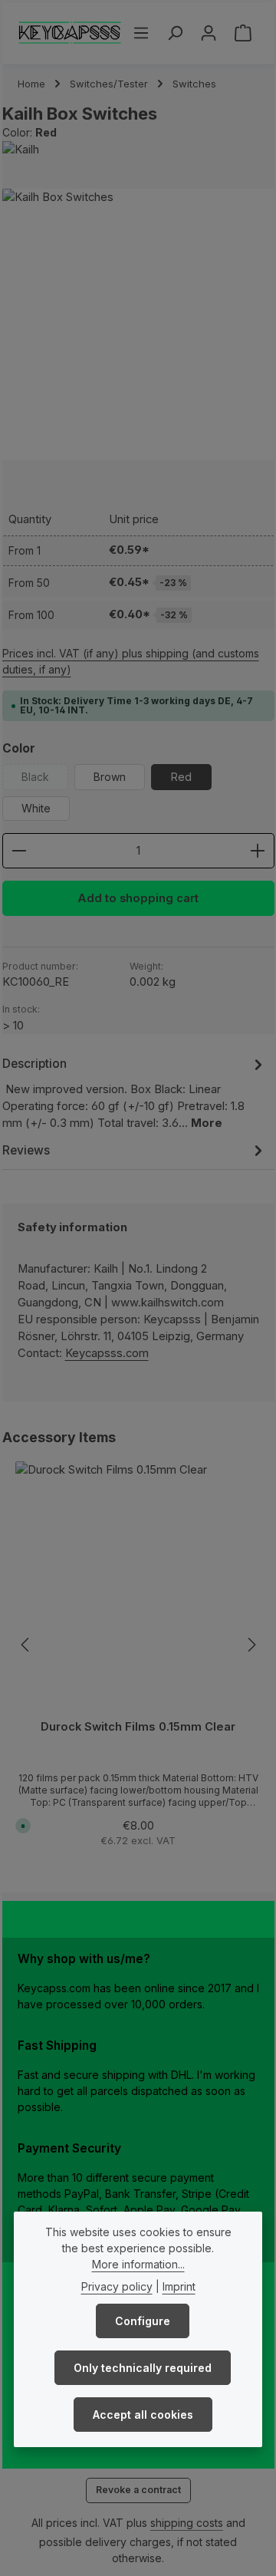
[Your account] (209, 33)
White (36, 808)
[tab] (135, 1093)
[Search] (175, 33)
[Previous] (26, 1645)
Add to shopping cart (138, 898)
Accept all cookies (143, 2415)
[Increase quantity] (258, 851)
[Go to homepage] (70, 33)
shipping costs (187, 2523)
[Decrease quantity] (19, 851)
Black (45, 780)
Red (181, 777)
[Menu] (141, 33)
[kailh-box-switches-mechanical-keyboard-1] (138, 325)
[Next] (251, 1645)
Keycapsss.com (107, 1353)
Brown (110, 777)
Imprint (179, 2286)
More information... (138, 2264)
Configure (143, 2321)
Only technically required (143, 2368)
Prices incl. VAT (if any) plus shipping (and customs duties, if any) (131, 661)
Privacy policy (117, 2286)
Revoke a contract (138, 2490)
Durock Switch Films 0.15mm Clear (138, 1727)
